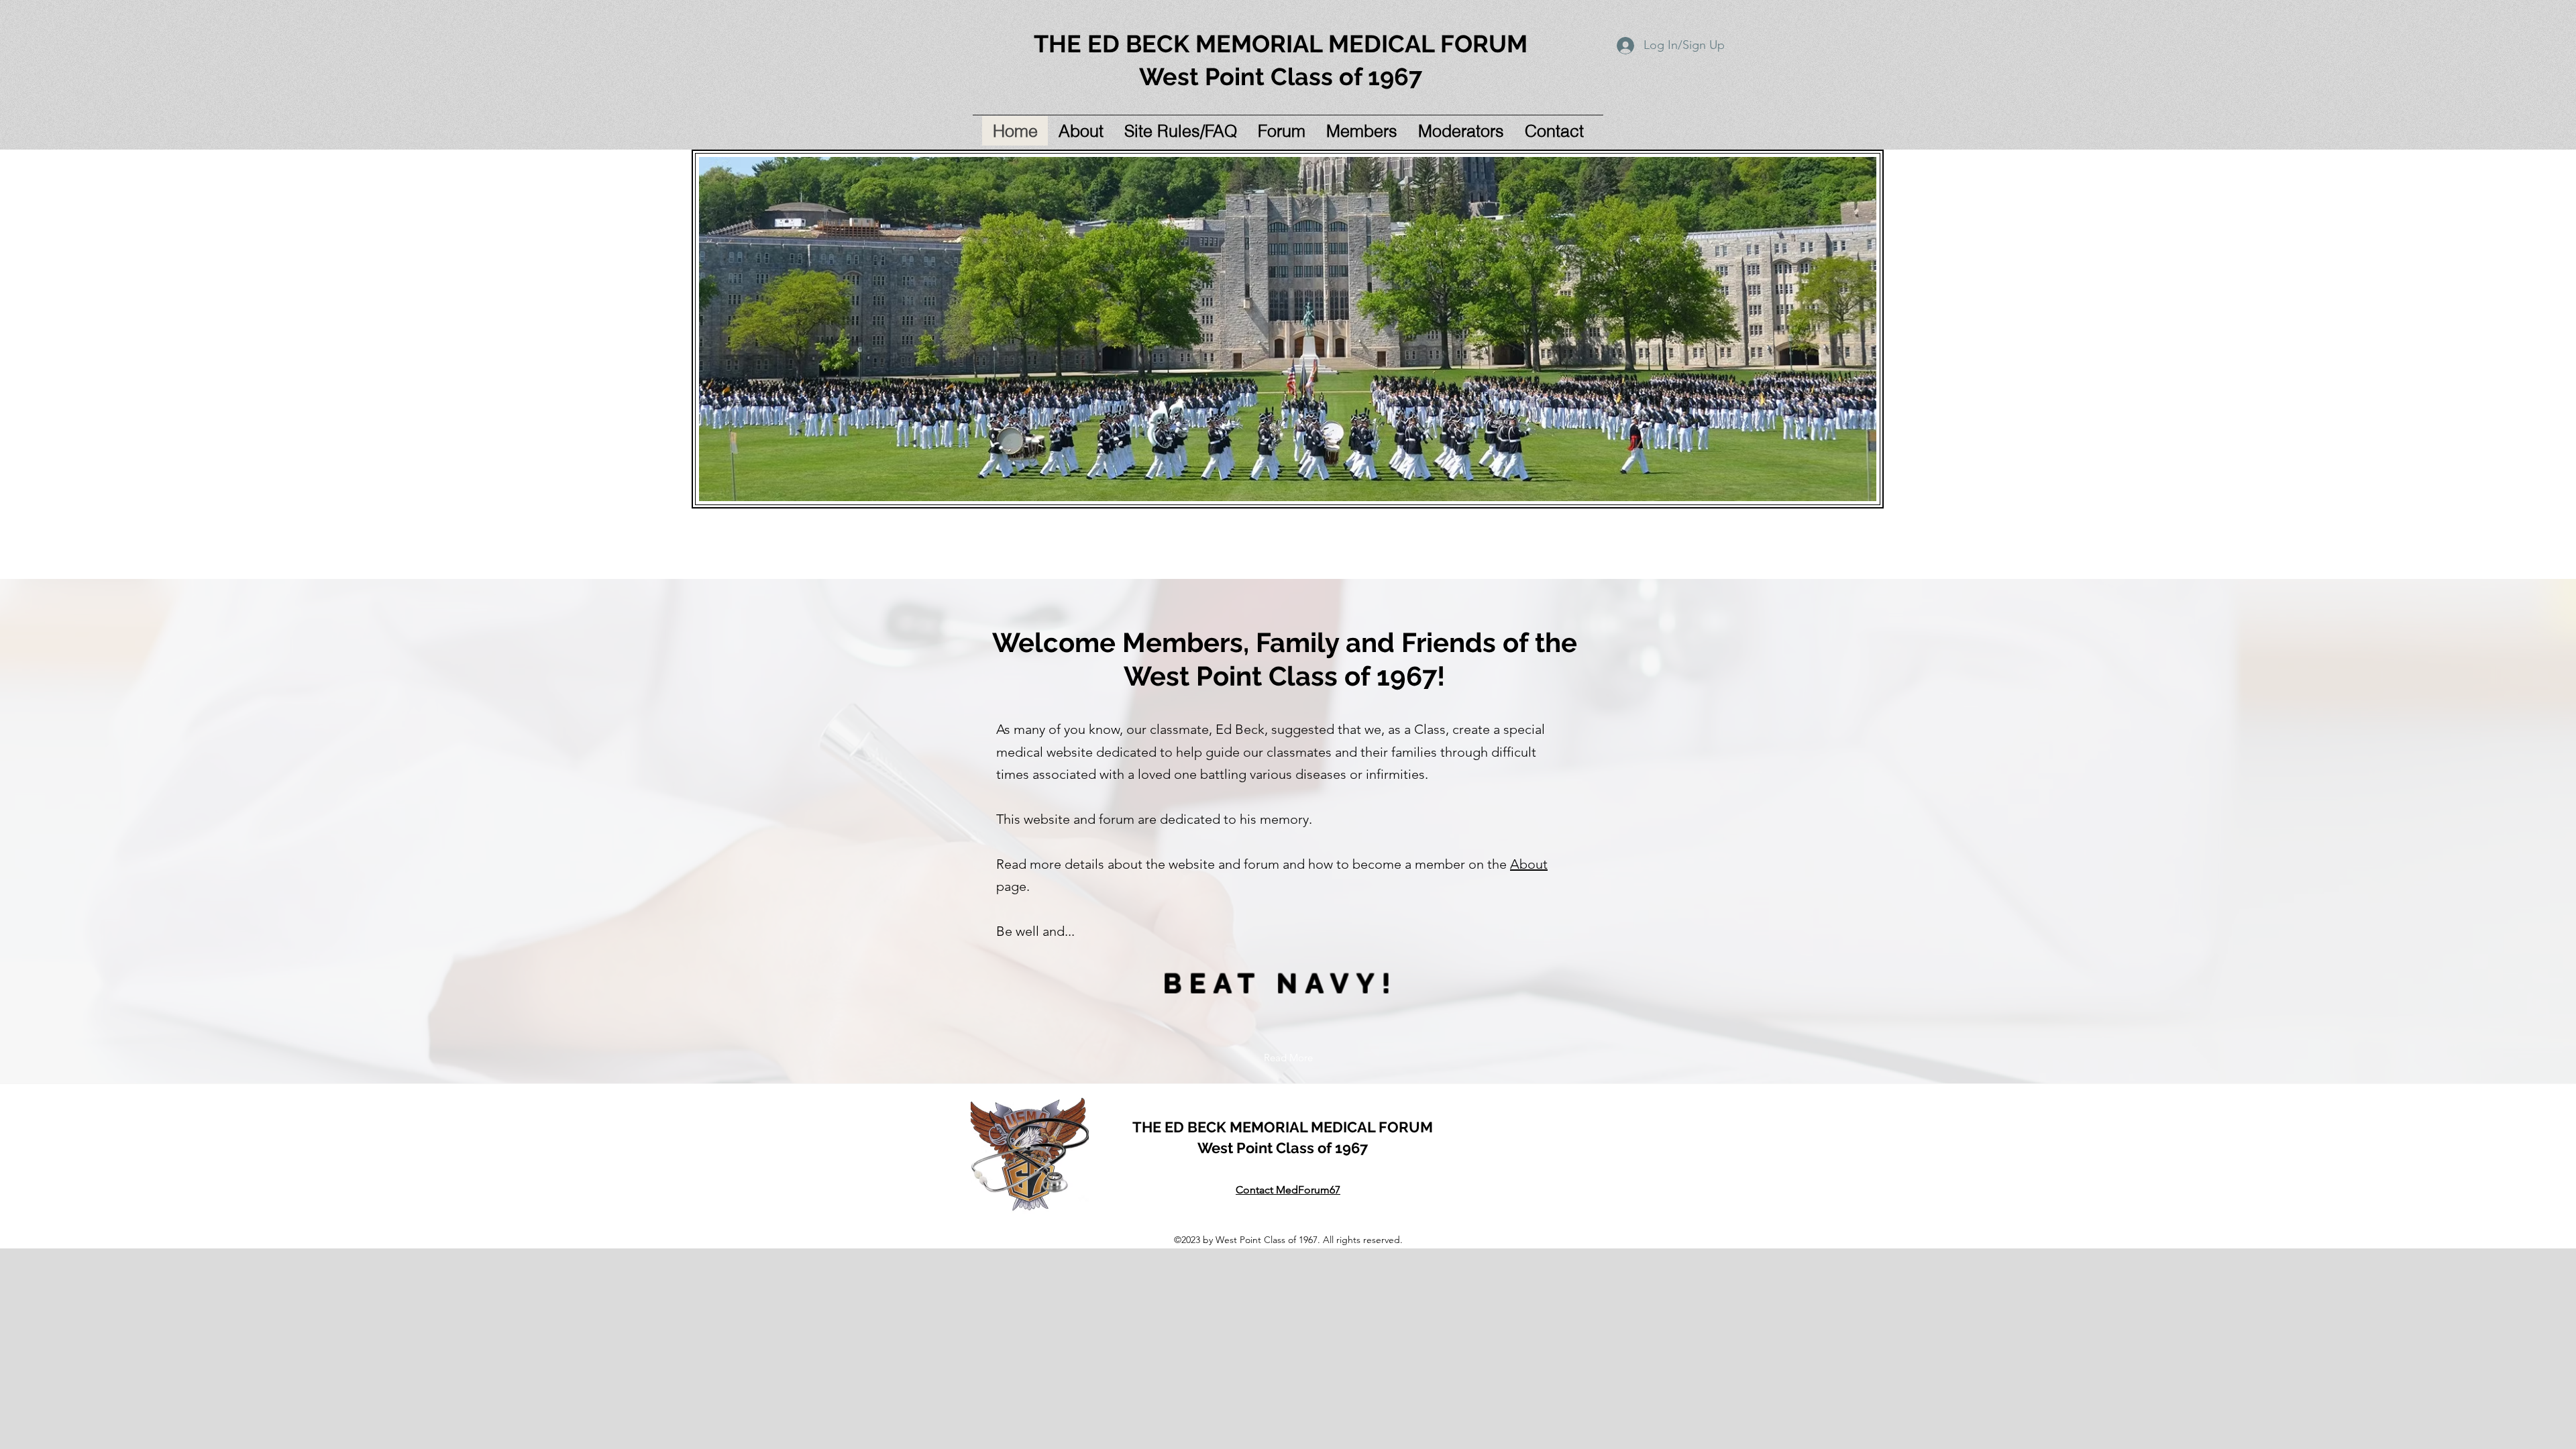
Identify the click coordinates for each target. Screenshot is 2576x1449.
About (1529, 864)
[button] (1180, 131)
